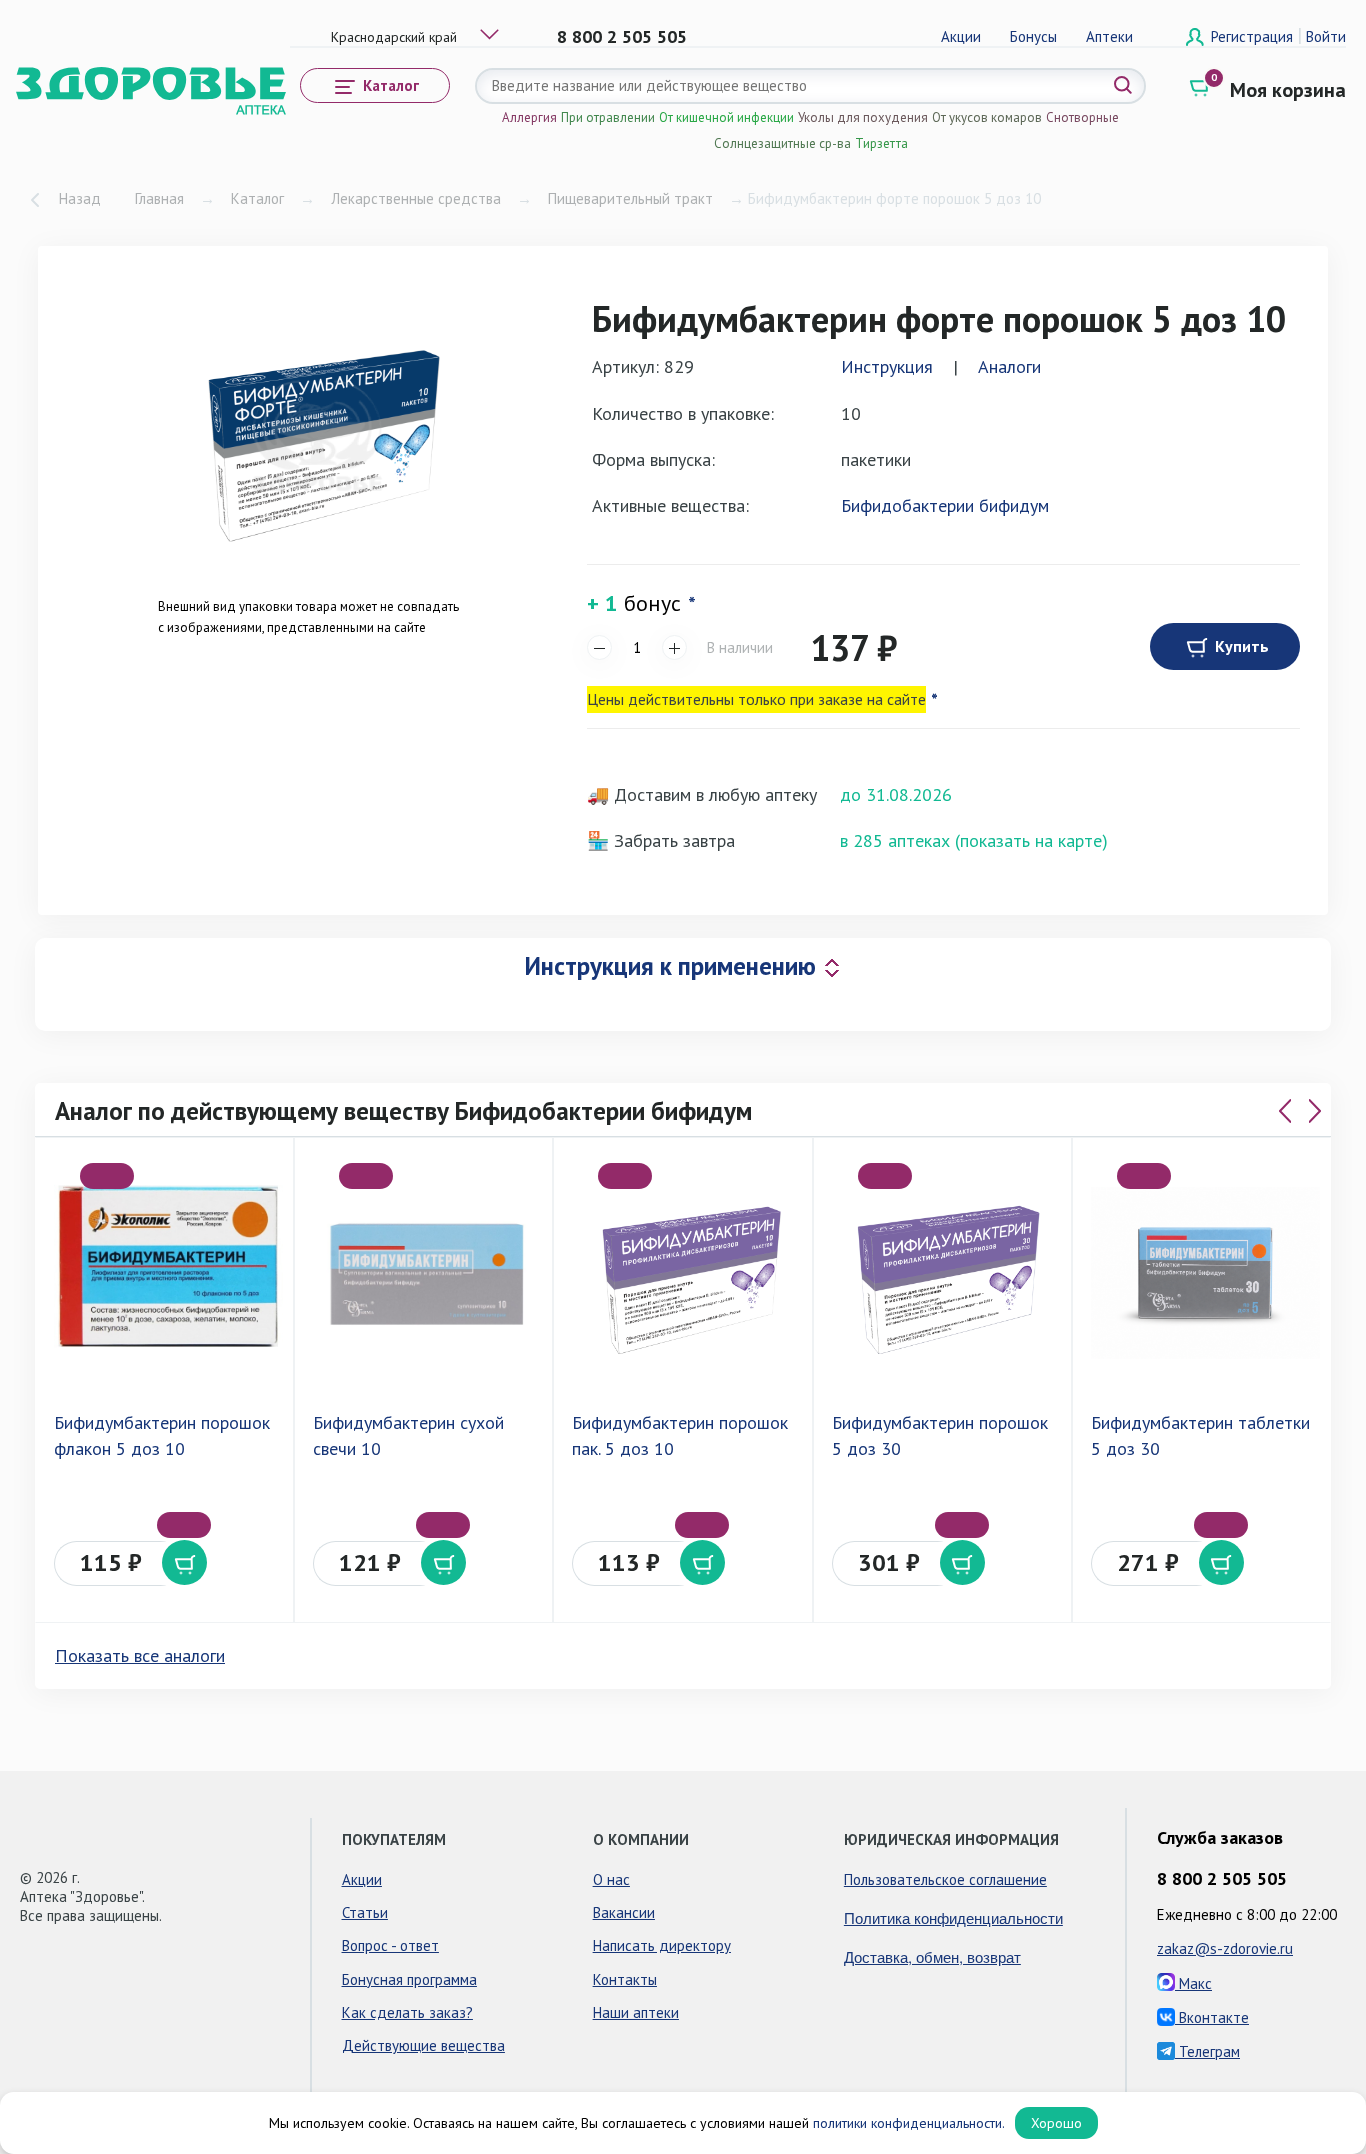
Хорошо (1056, 2123)
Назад (80, 198)
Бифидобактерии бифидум (945, 505)
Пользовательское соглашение (945, 1879)
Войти (1326, 36)
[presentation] (1285, 1111)
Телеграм (1207, 2051)
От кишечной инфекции (726, 117)
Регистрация (1254, 36)
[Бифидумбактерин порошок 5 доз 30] (946, 1272)
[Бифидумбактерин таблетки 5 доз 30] (1205, 1272)
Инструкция (887, 366)
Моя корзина (1288, 90)
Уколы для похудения (863, 117)
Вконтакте (1212, 2017)
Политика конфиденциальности (953, 1917)
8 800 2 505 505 (622, 36)
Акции (961, 36)
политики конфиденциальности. (909, 2123)
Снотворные (1082, 117)
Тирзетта (881, 143)
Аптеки (1109, 36)
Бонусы (1033, 36)
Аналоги (1009, 366)
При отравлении (608, 117)
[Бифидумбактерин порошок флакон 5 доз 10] (168, 1272)
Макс (1193, 1983)
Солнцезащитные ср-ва (782, 143)
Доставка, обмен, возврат (932, 1956)
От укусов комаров (987, 117)
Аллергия (529, 117)
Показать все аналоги (140, 1655)
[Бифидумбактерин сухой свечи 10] (427, 1272)
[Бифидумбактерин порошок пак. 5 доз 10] (686, 1272)
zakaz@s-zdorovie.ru (1225, 1948)
